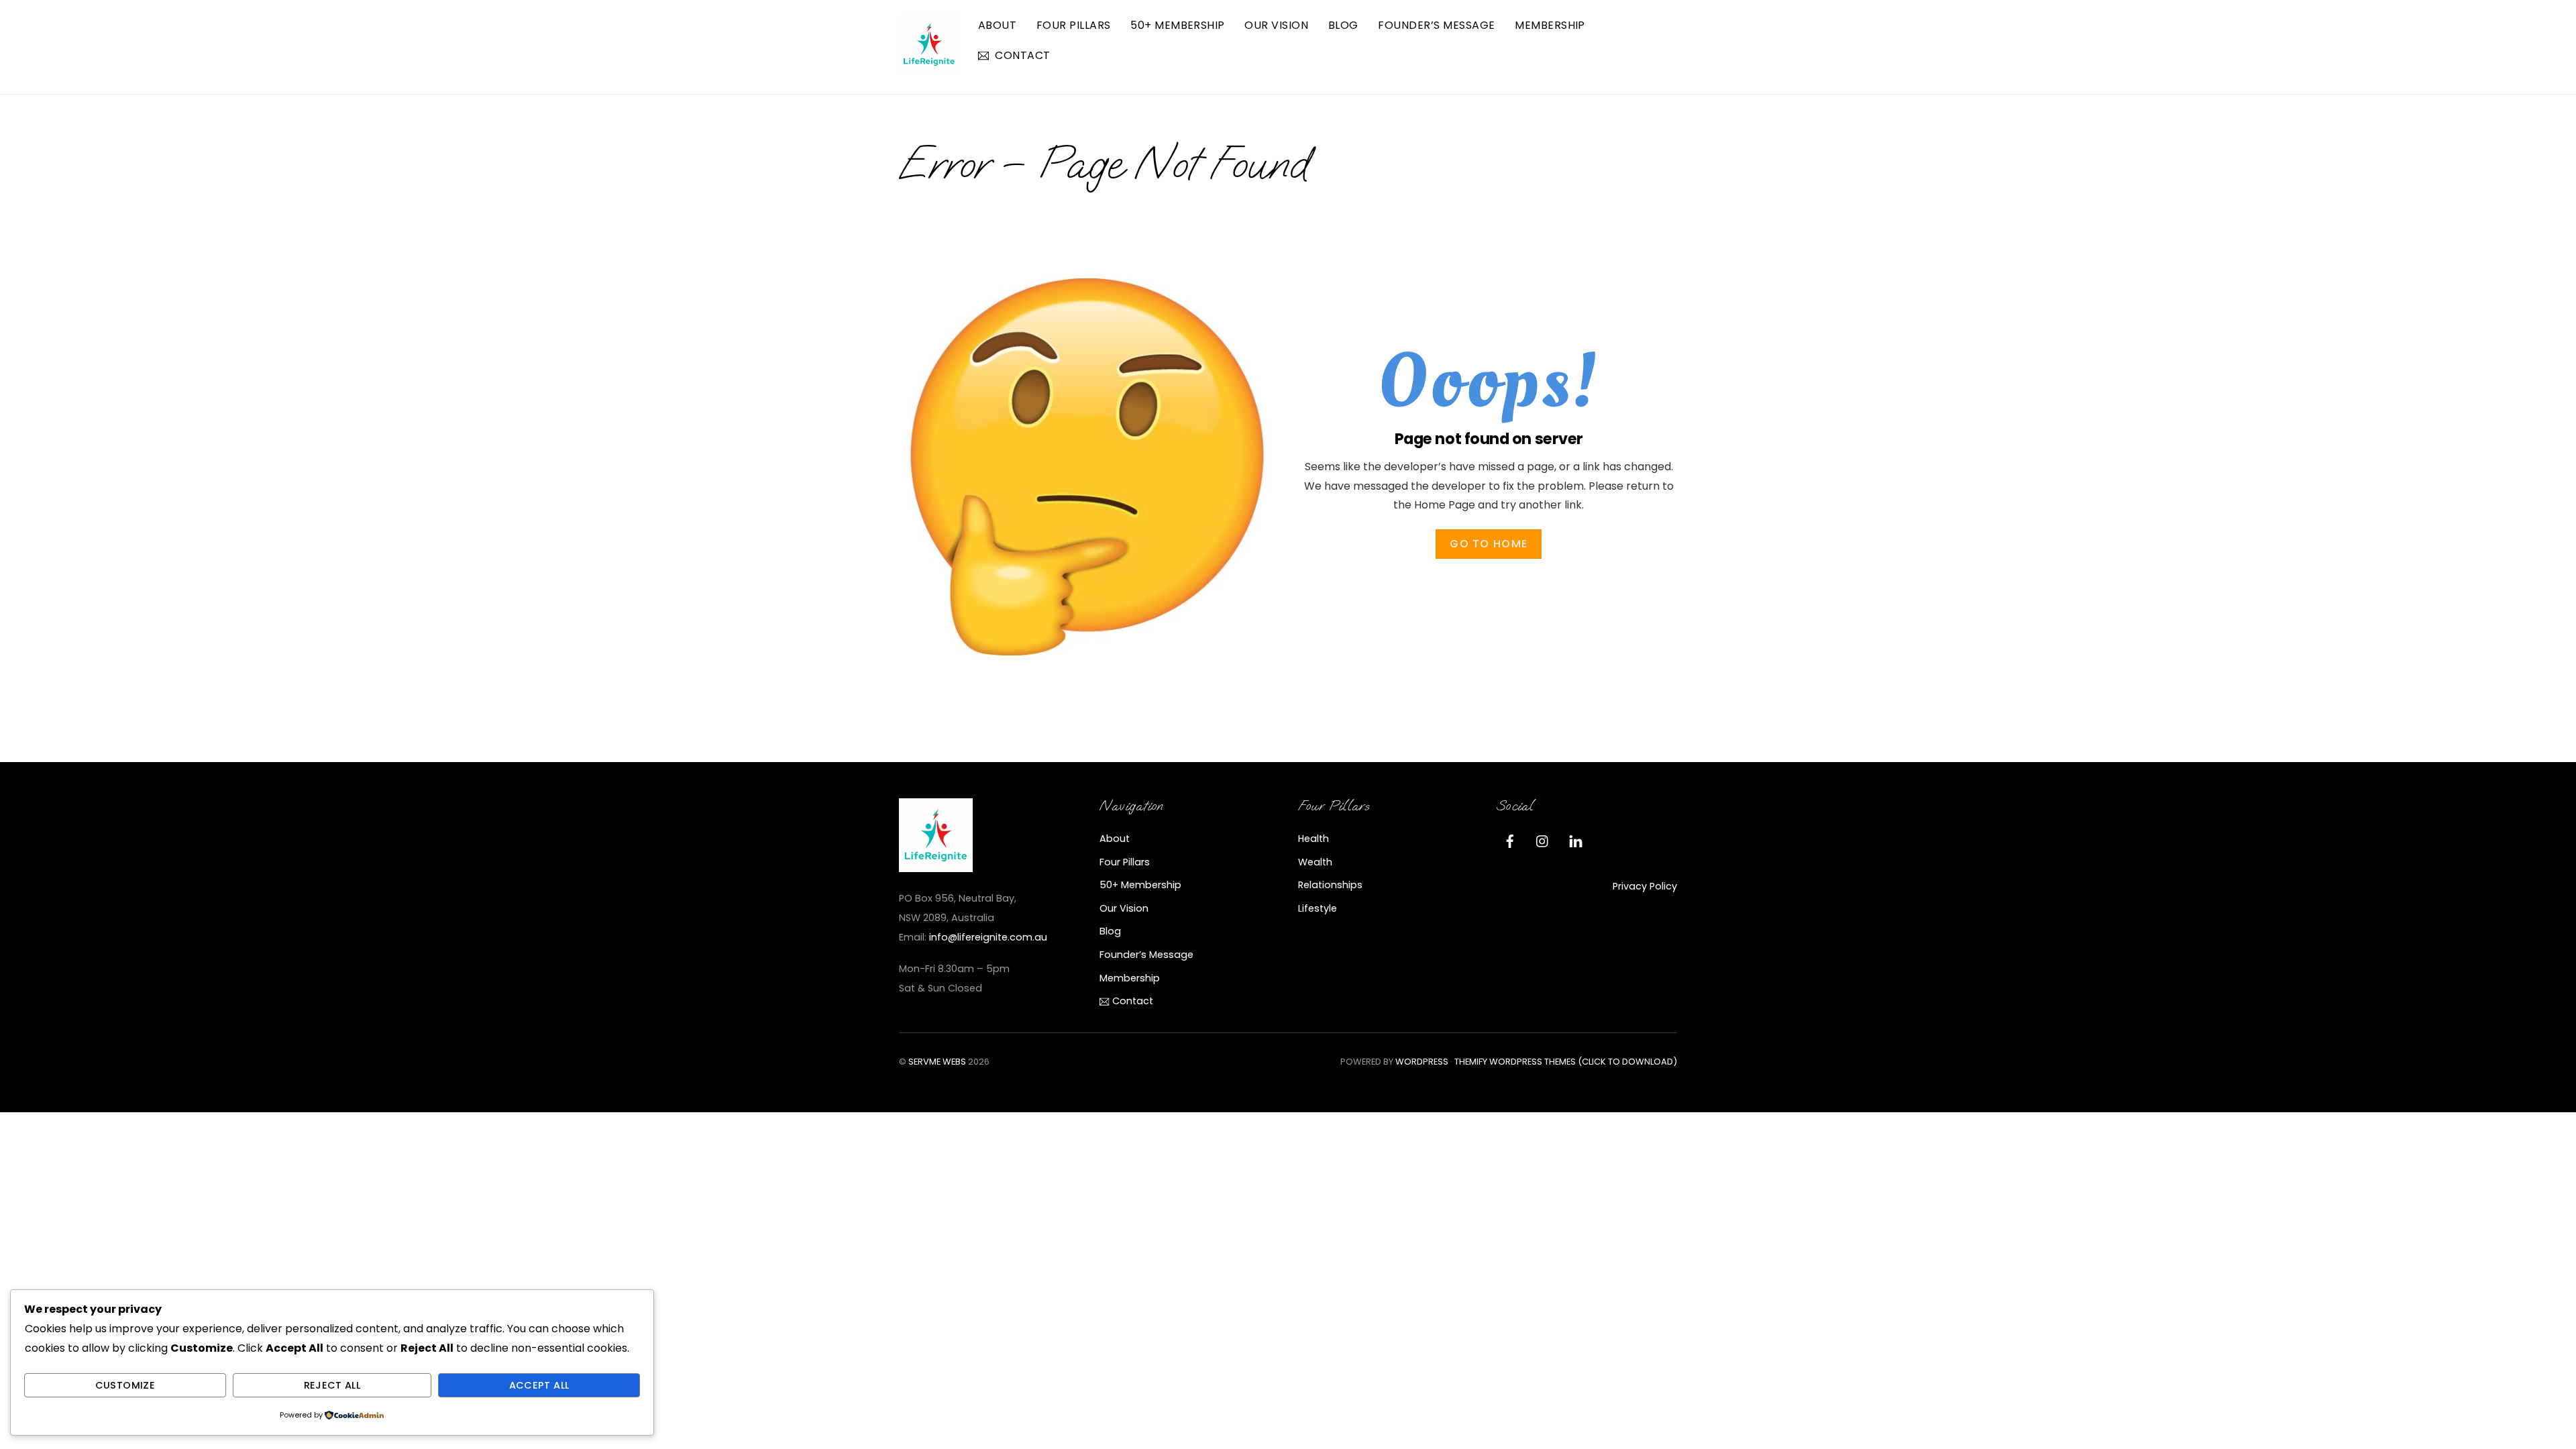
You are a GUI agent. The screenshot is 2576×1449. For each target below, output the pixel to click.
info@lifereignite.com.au (988, 937)
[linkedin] (1576, 840)
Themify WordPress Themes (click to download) (1566, 1062)
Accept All (539, 1385)
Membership (1550, 25)
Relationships (1330, 885)
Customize (125, 1385)
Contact (1021, 55)
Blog (1343, 25)
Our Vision (1276, 25)
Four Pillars (1074, 25)
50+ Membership (1178, 25)
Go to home (1489, 544)
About (997, 25)
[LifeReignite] (929, 68)
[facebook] (1510, 840)
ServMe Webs (937, 1062)
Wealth (1315, 862)
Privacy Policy (1645, 886)
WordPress (1422, 1062)
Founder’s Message (1436, 25)
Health (1313, 839)
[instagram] (1543, 840)
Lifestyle (1318, 908)
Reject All (332, 1385)
